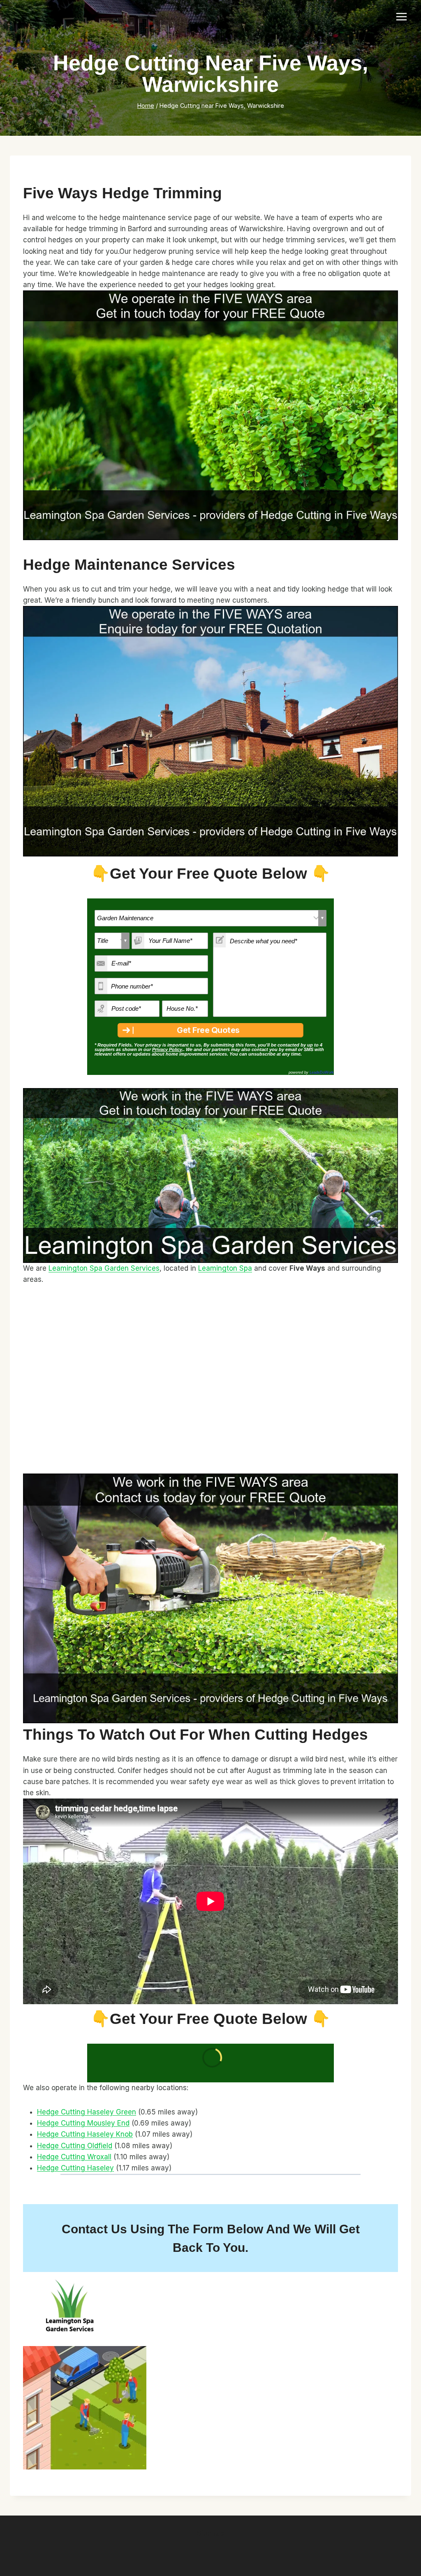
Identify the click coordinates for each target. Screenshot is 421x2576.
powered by (311, 1072)
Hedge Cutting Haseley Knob (85, 2134)
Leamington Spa (225, 1268)
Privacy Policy (167, 1049)
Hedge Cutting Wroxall (74, 2157)
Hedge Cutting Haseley (75, 2168)
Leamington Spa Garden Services (104, 1268)
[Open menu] (401, 16)
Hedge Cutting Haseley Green (87, 2112)
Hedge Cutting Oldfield (75, 2146)
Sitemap (210, 2533)
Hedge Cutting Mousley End (83, 2123)
